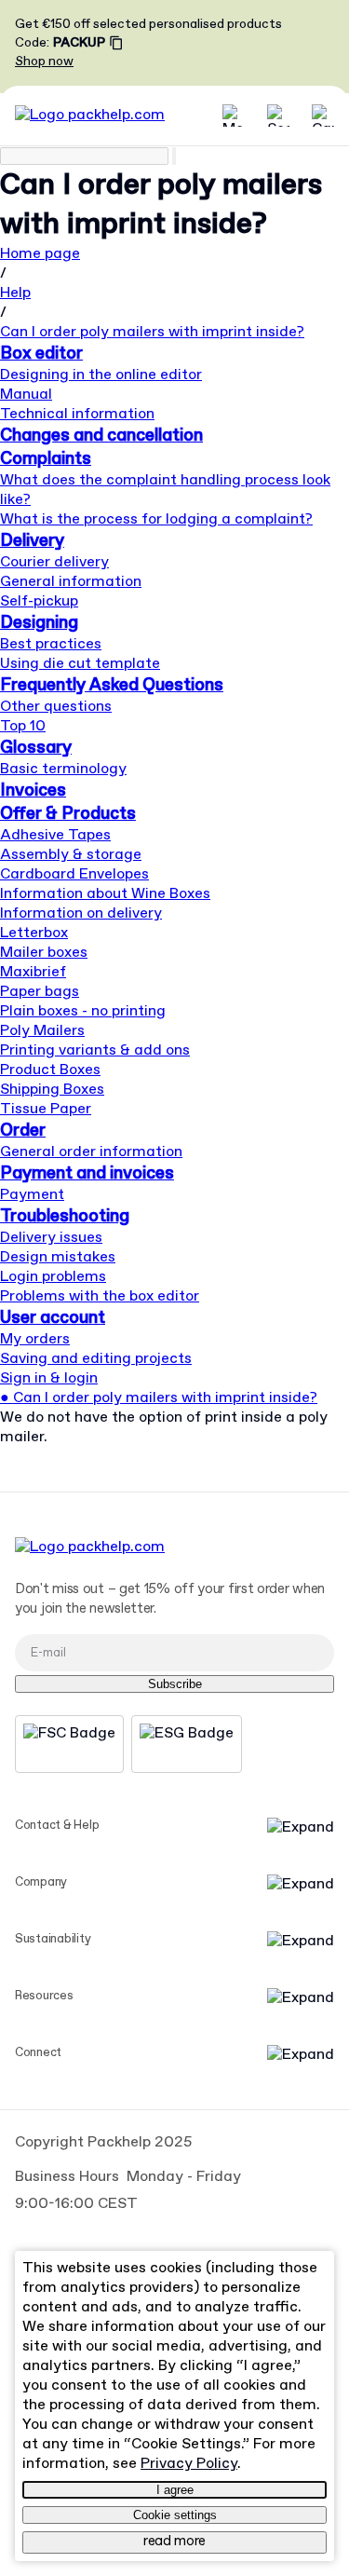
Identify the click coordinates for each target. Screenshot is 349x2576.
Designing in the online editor (101, 375)
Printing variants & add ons (95, 1050)
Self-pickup (39, 601)
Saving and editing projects (96, 1359)
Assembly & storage (71, 855)
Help (15, 293)
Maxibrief (33, 972)
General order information (91, 1152)
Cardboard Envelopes (74, 874)
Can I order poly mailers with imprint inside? (152, 332)
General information (71, 582)
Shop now (44, 61)
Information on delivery (81, 913)
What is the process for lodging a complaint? (156, 519)
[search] (84, 156)
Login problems (53, 1277)
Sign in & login (49, 1378)
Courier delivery (54, 562)
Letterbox (34, 933)
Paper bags (40, 992)
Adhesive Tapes (55, 835)
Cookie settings (175, 2515)
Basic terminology (63, 769)
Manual (26, 395)
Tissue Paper (46, 1109)
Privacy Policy (189, 2464)
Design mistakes (58, 1257)
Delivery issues (51, 1238)
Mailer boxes (44, 953)
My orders (35, 1339)
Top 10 (23, 726)
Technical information (77, 414)
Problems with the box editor (100, 1296)
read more (174, 2542)
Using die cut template (80, 664)
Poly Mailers (42, 1031)
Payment (32, 1195)
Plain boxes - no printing (83, 1011)
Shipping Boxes (52, 1090)
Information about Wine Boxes (105, 894)
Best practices (51, 644)
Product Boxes (50, 1070)
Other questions (56, 707)
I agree (175, 2490)
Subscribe (175, 1684)
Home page (40, 254)
